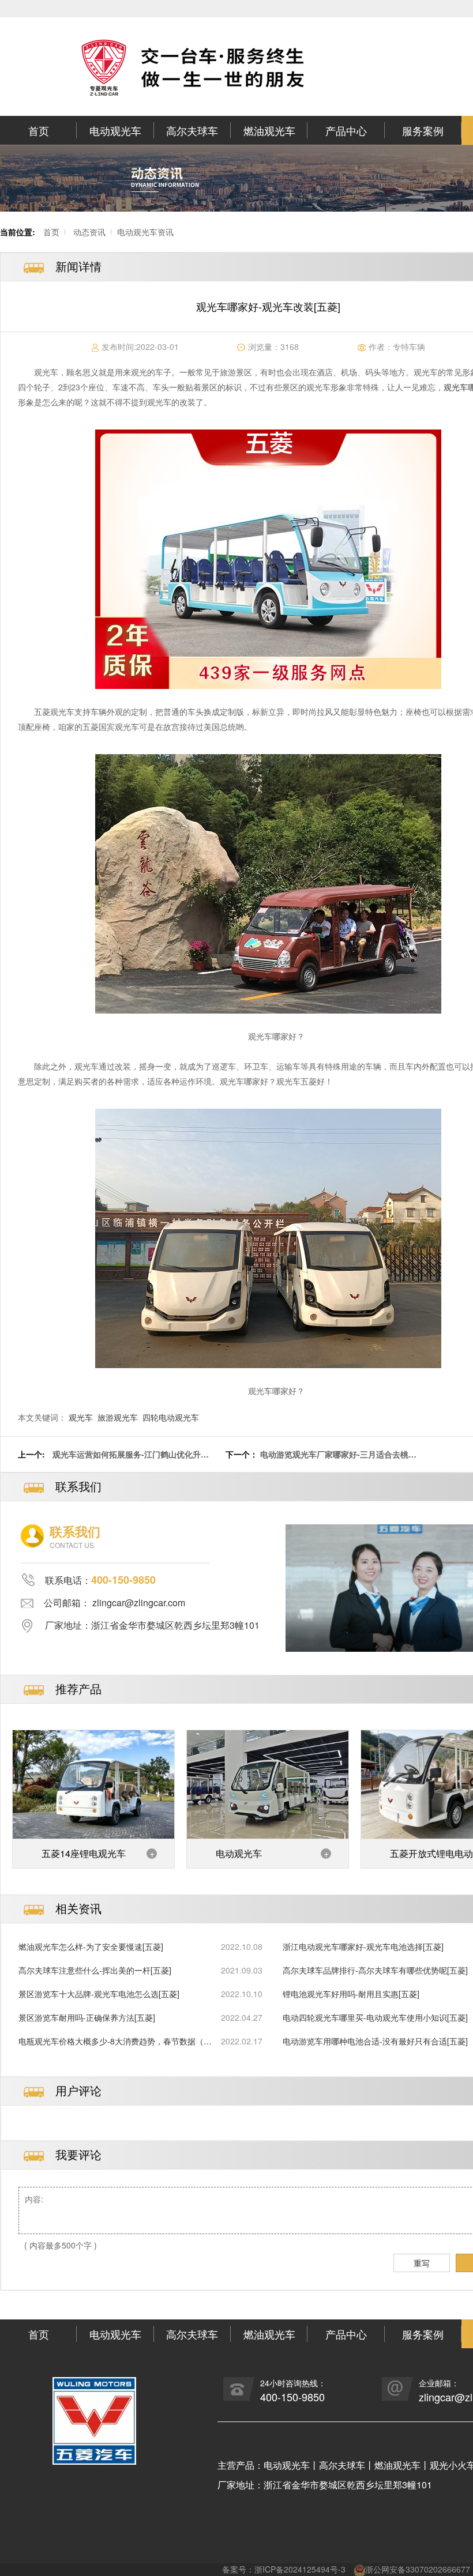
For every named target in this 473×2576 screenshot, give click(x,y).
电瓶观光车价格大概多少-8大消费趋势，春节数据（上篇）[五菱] (115, 2041)
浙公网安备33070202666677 (418, 2569)
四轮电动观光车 (171, 1417)
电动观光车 (115, 130)
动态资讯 (89, 232)
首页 (39, 130)
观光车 (81, 1417)
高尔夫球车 (192, 130)
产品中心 (346, 130)
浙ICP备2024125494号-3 (300, 2569)
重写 (422, 2263)
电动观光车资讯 (145, 232)
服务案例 (423, 130)
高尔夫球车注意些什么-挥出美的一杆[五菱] (95, 1970)
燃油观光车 (269, 130)
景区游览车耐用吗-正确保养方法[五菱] (87, 2017)
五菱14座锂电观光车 (84, 1853)
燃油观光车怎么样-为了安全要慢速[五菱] (91, 1946)
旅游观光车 (118, 1417)
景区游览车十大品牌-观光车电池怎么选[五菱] (99, 1994)
